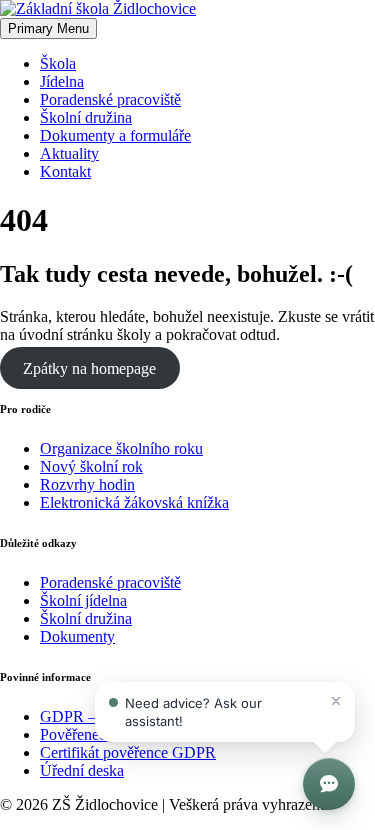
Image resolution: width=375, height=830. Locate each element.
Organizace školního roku (121, 448)
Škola (58, 63)
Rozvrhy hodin (87, 484)
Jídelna (62, 81)
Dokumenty (77, 636)
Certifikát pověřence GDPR (128, 752)
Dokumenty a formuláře (115, 135)
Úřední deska (82, 770)
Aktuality (69, 153)
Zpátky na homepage (89, 368)
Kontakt (65, 171)
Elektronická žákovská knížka (134, 502)
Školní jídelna (83, 600)
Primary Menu (48, 28)
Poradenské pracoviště (110, 99)
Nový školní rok (91, 466)
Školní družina (86, 117)
